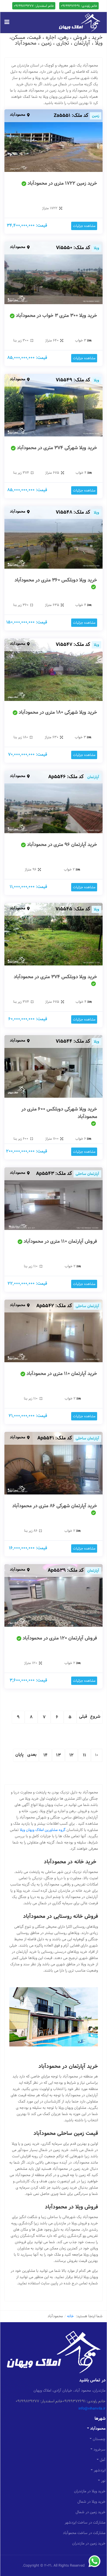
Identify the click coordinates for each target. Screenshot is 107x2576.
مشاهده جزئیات (84, 226)
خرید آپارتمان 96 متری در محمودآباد (62, 845)
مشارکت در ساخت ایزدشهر (85, 2523)
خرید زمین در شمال (91, 2512)
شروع (95, 1717)
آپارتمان (93, 777)
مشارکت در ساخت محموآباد (84, 2533)
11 (85, 1755)
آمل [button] (103, 2460)
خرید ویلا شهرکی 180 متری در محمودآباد (58, 712)
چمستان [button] (99, 2439)
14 (46, 1755)
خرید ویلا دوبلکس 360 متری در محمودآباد (56, 580)
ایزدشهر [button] (100, 2470)
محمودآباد (18, 115)
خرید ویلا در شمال (91, 2502)
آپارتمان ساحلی (87, 1174)
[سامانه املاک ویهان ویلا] (80, 22)
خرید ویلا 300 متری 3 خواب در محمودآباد (56, 316)
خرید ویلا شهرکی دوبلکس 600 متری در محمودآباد (59, 1113)
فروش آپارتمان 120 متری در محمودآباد (60, 1638)
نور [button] (103, 2481)
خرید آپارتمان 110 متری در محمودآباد (62, 1374)
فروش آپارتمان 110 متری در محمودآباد (60, 1241)
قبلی (83, 1717)
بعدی (32, 1755)
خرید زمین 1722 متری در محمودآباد (62, 183)
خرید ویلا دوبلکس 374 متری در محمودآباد (55, 977)
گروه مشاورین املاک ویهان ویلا (43, 1830)
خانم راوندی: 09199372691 (79, 6)
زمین (96, 116)
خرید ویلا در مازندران (90, 2491)
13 (58, 1755)
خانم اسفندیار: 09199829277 (34, 6)
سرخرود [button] (99, 2449)
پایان (19, 1755)
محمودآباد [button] (98, 2429)
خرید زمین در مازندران (89, 2543)
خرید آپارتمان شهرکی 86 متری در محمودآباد (55, 1506)
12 (72, 1755)
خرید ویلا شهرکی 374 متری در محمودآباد (57, 448)
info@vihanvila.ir (92, 2409)
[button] (7, 22)
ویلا (96, 248)
